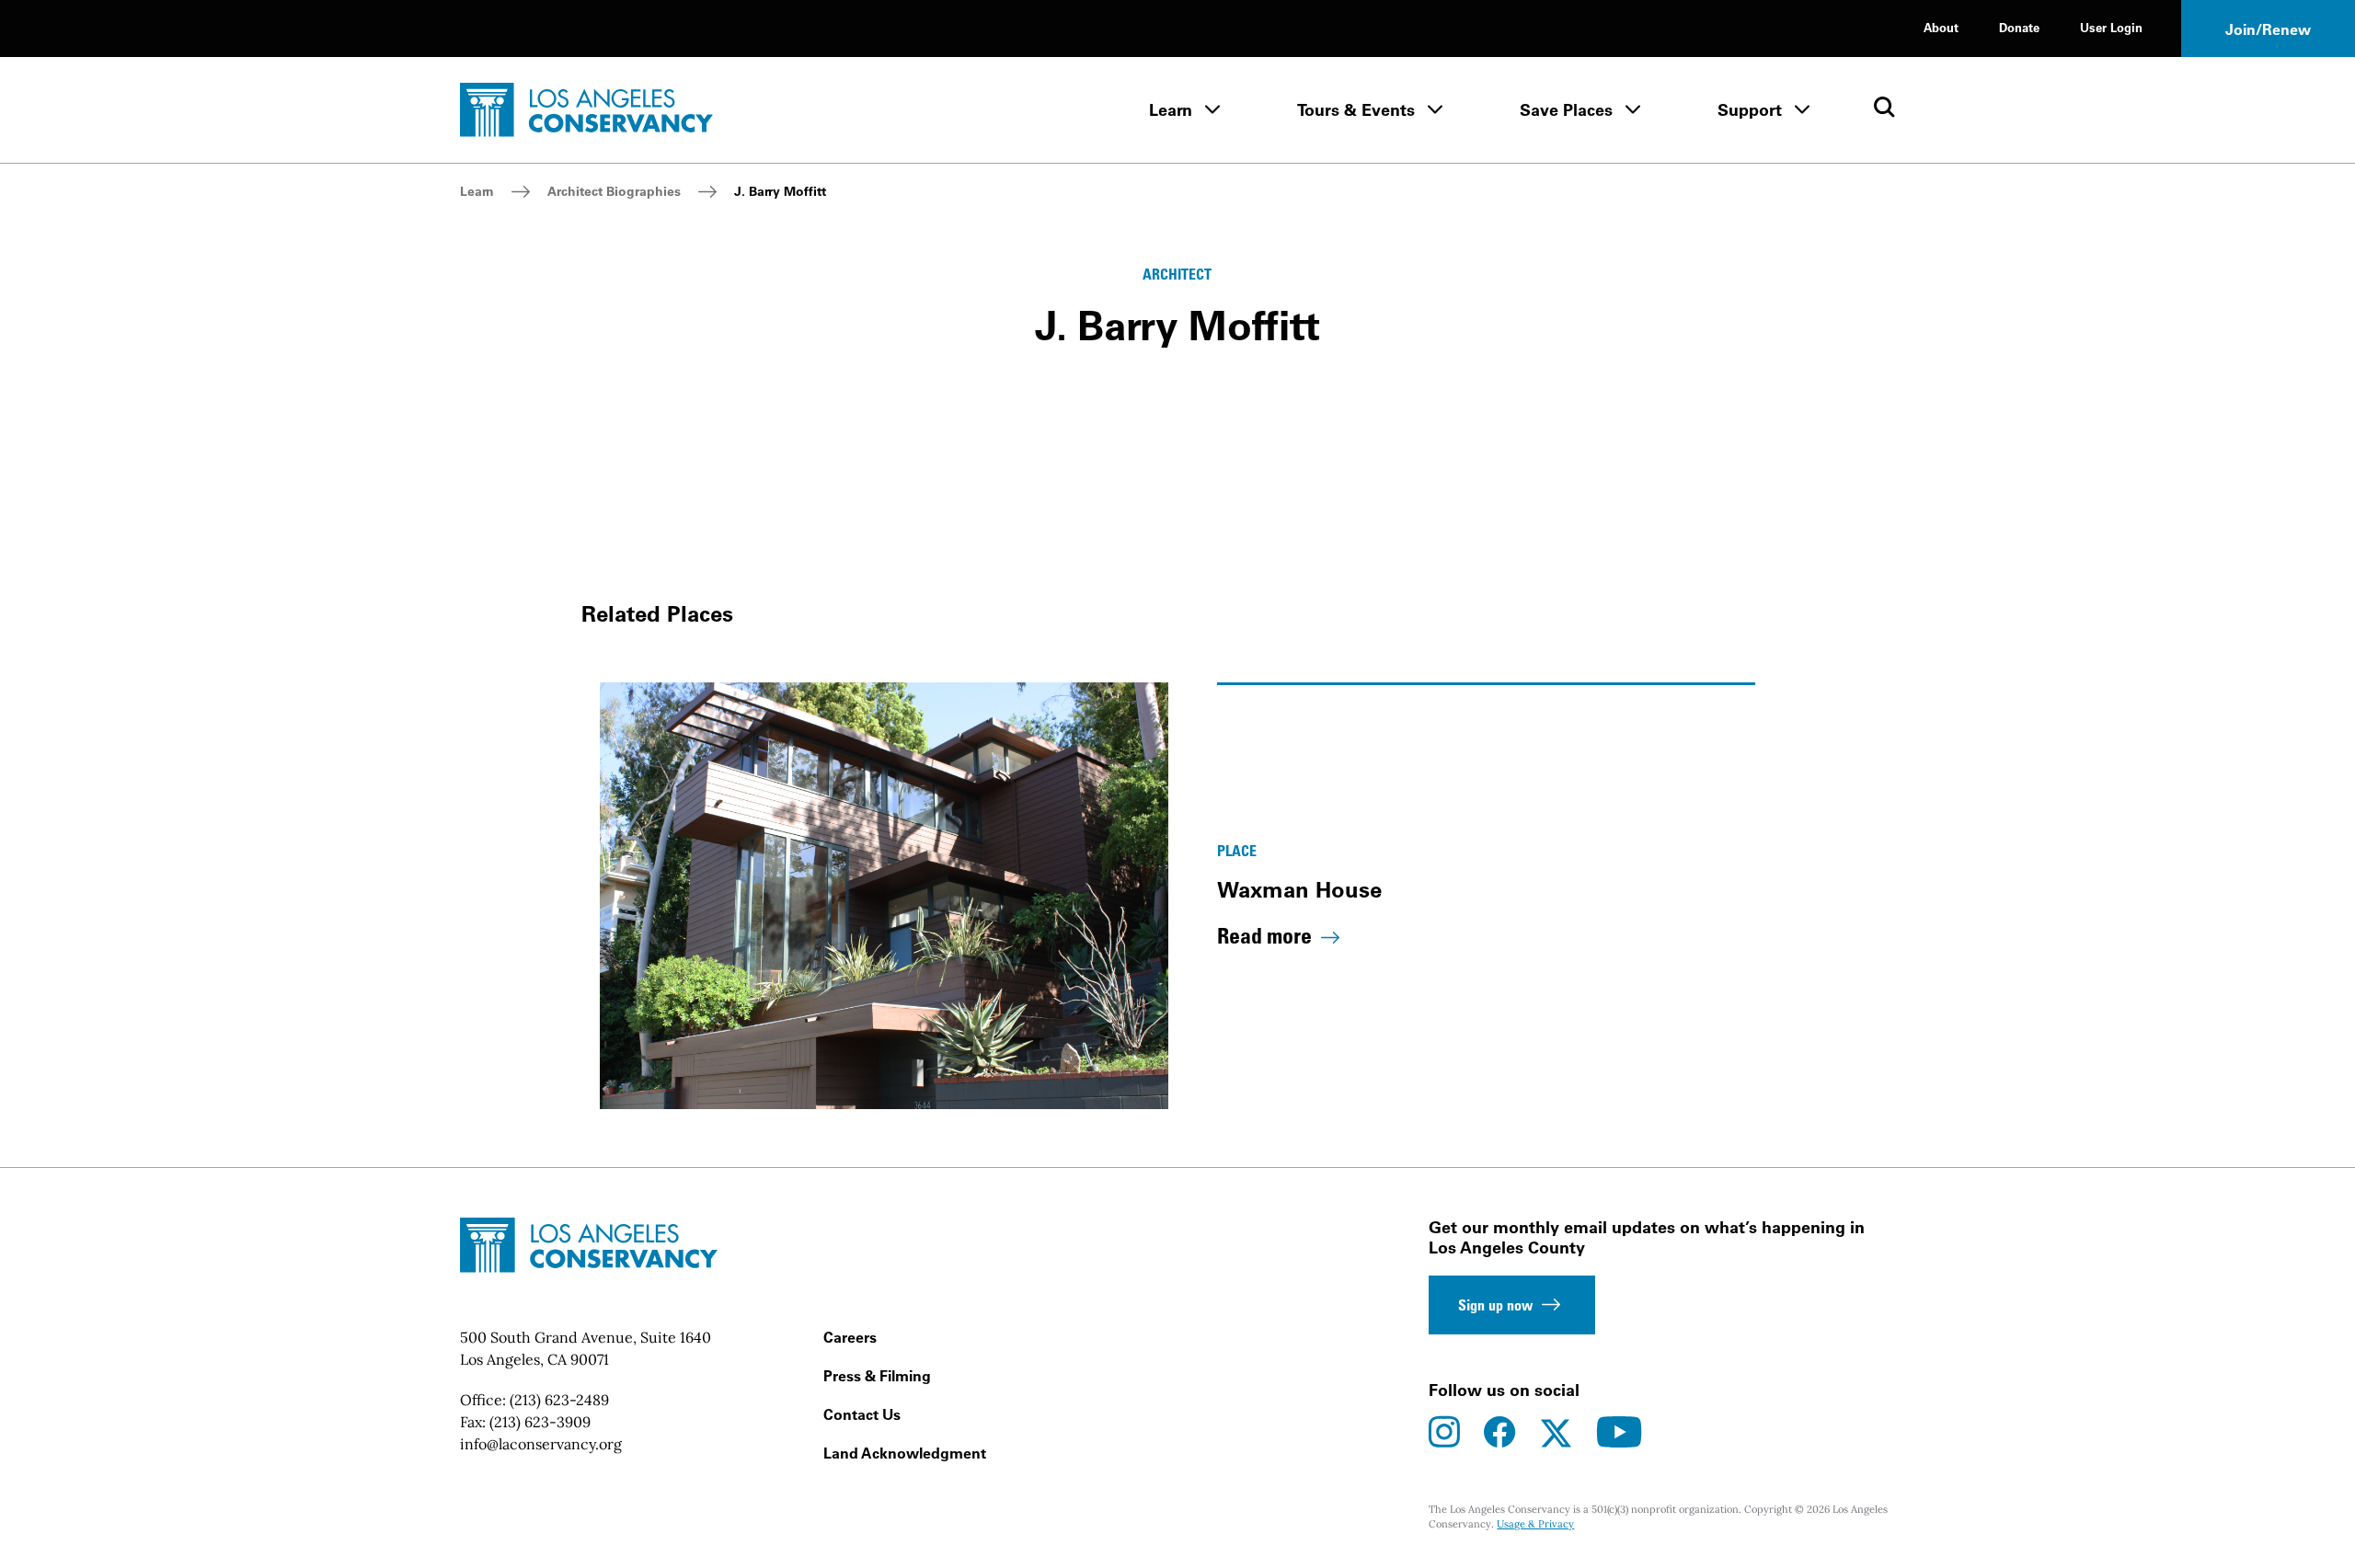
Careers (850, 1337)
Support (1750, 110)
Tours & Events (1356, 110)
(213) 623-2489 (559, 1400)
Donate (2019, 27)
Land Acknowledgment (905, 1453)
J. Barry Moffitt (780, 191)
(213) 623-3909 (540, 1422)
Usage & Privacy (1535, 1524)
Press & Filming (877, 1376)
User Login (2111, 27)
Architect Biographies (614, 191)
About (1941, 27)
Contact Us (862, 1414)
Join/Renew (2268, 29)
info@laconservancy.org (541, 1444)
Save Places (1566, 110)
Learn (1171, 110)
